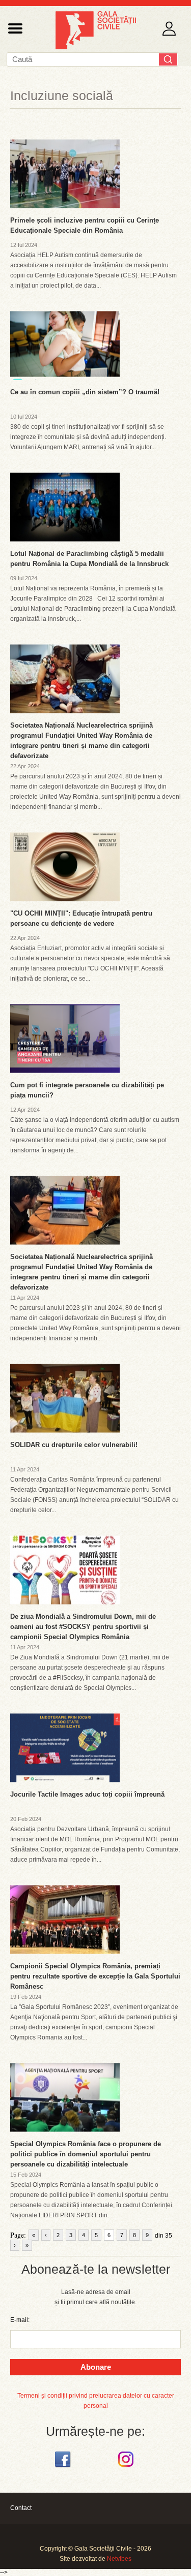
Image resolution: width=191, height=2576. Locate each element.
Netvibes (119, 2559)
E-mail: (20, 2320)
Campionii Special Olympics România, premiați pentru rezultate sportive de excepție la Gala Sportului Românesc (95, 1976)
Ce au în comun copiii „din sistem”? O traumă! (85, 392)
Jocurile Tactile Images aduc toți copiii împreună (87, 1794)
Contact (21, 2508)
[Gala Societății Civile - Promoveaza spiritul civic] (96, 47)
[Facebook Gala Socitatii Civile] (64, 2467)
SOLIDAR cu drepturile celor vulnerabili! (74, 1445)
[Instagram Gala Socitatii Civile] (127, 2467)
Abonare (96, 2367)
